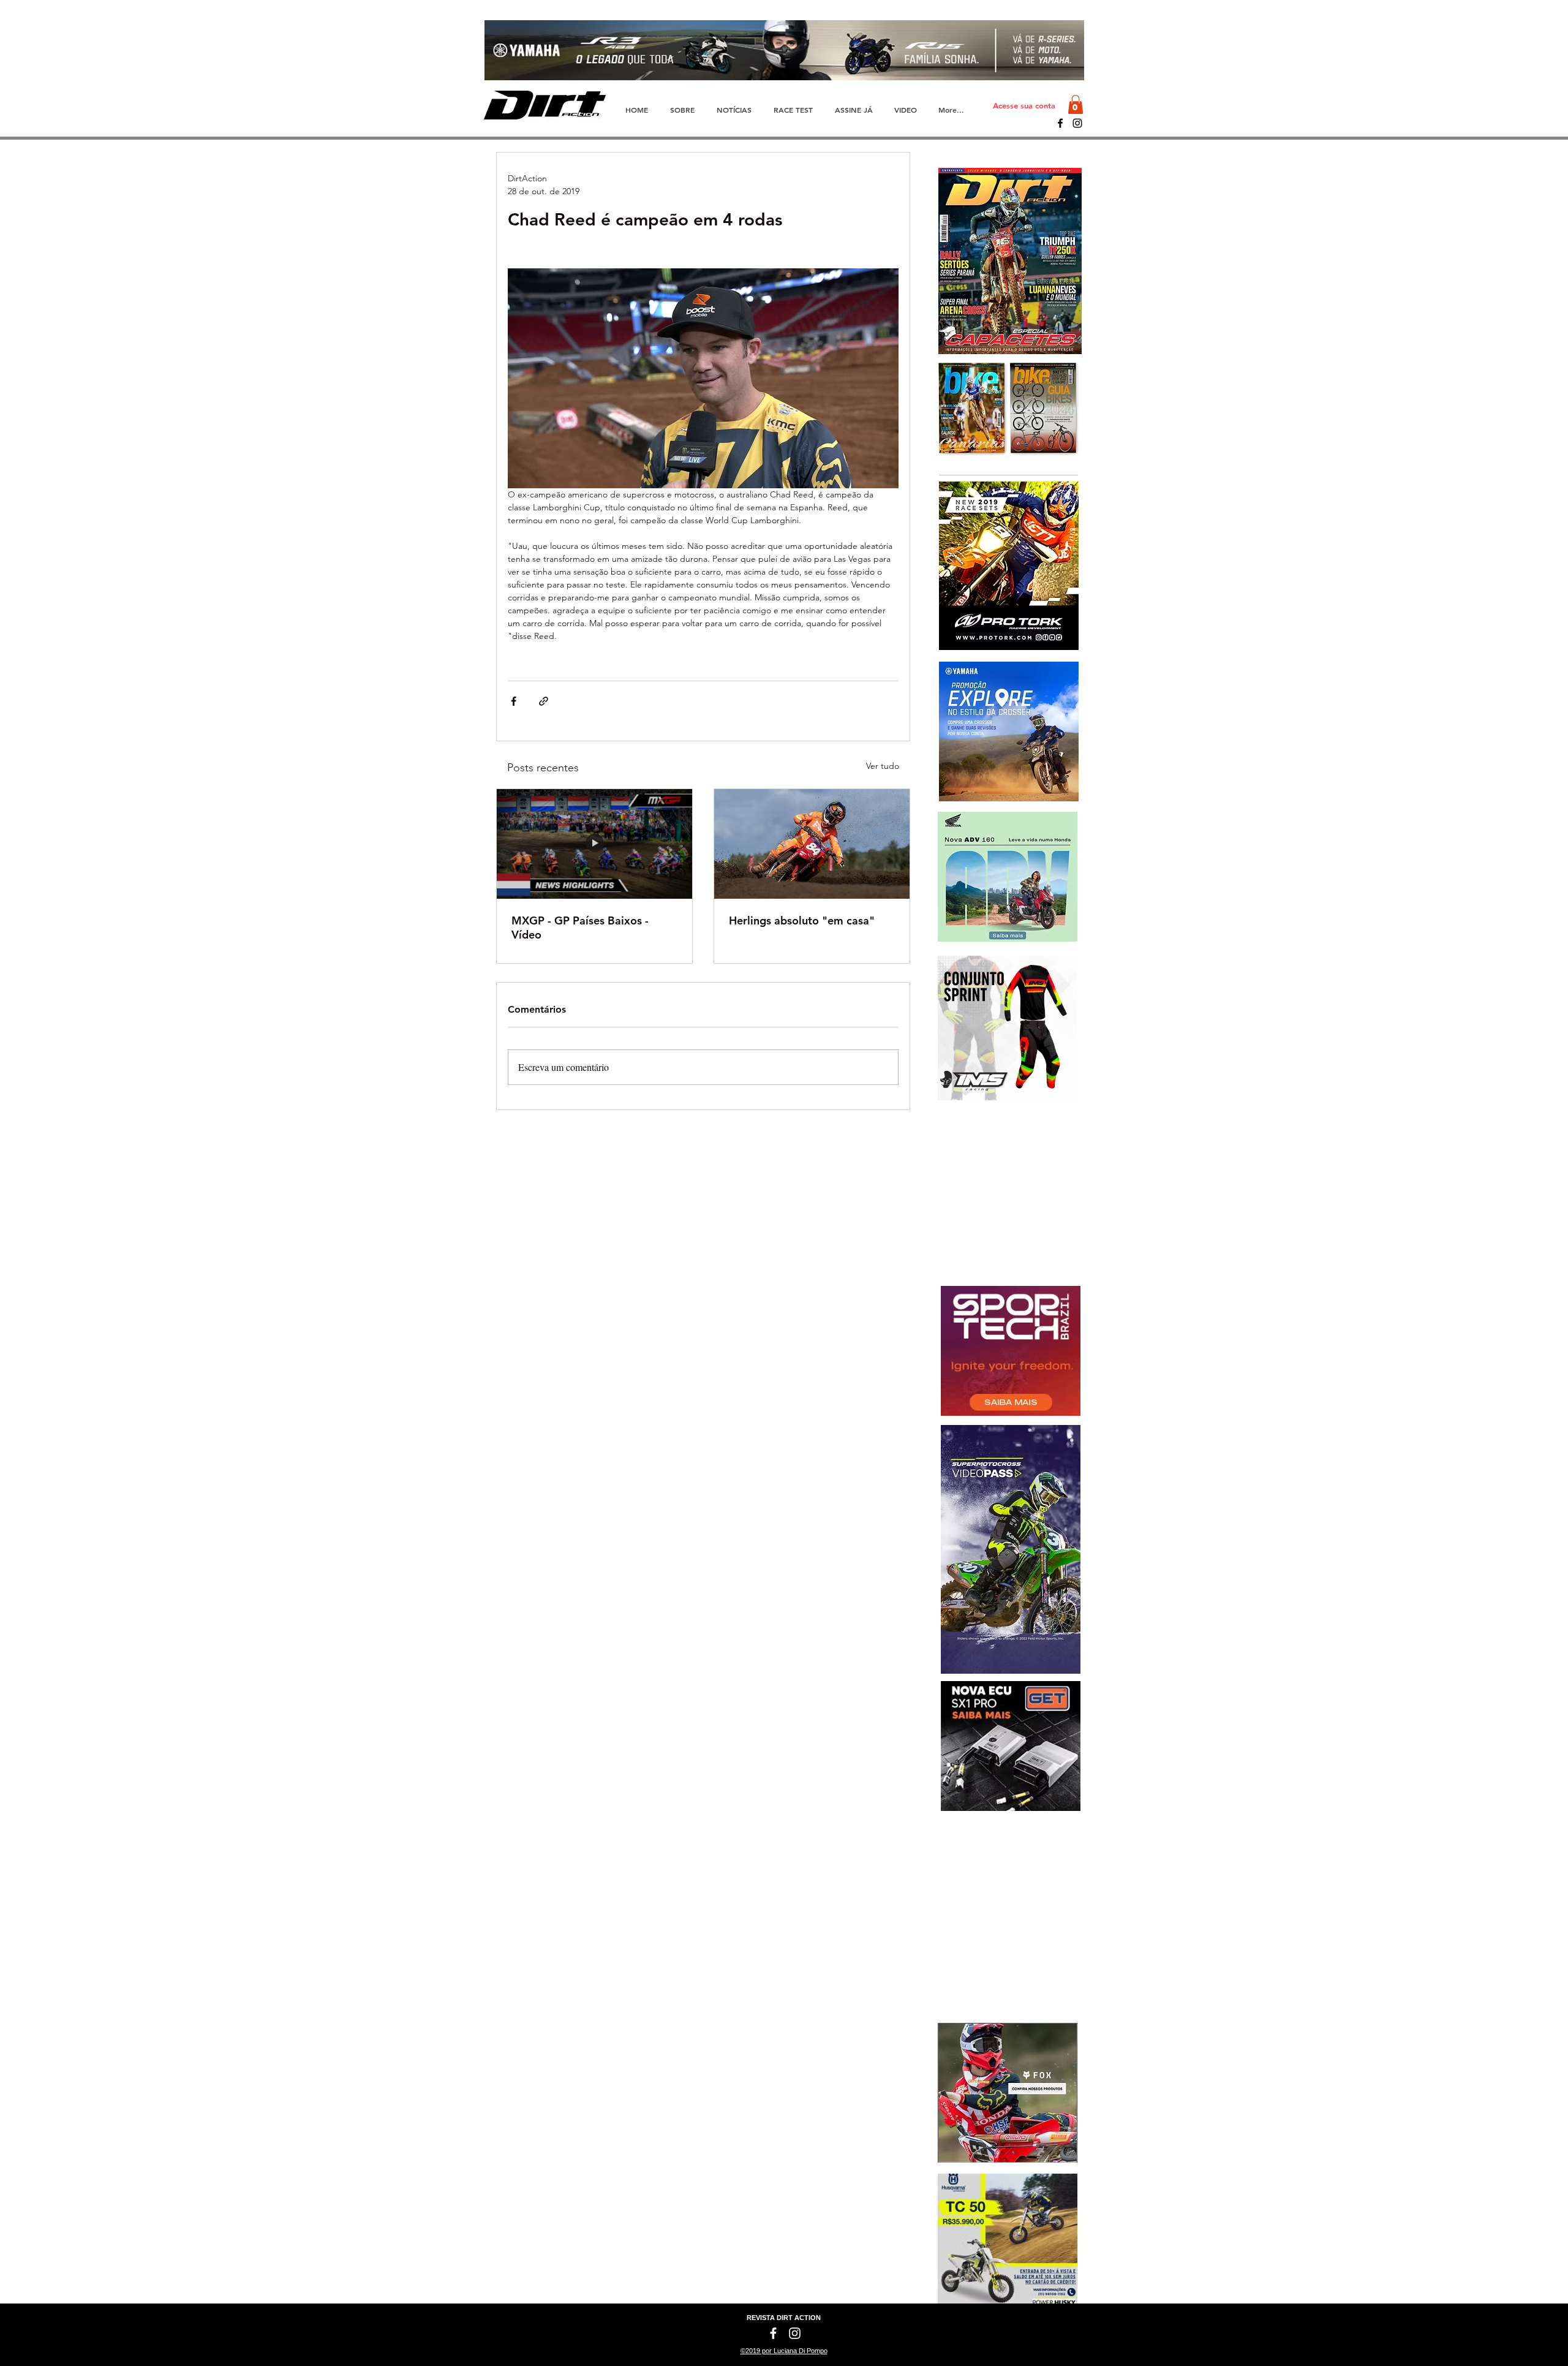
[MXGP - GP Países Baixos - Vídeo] (594, 844)
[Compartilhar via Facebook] (514, 701)
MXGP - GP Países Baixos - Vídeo (580, 928)
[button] (1076, 104)
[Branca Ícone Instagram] (795, 2333)
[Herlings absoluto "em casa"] (812, 844)
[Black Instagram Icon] (1077, 123)
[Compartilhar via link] (544, 701)
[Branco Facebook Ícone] (773, 2333)
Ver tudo (883, 766)
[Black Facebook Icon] (1060, 123)
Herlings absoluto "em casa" (802, 920)
